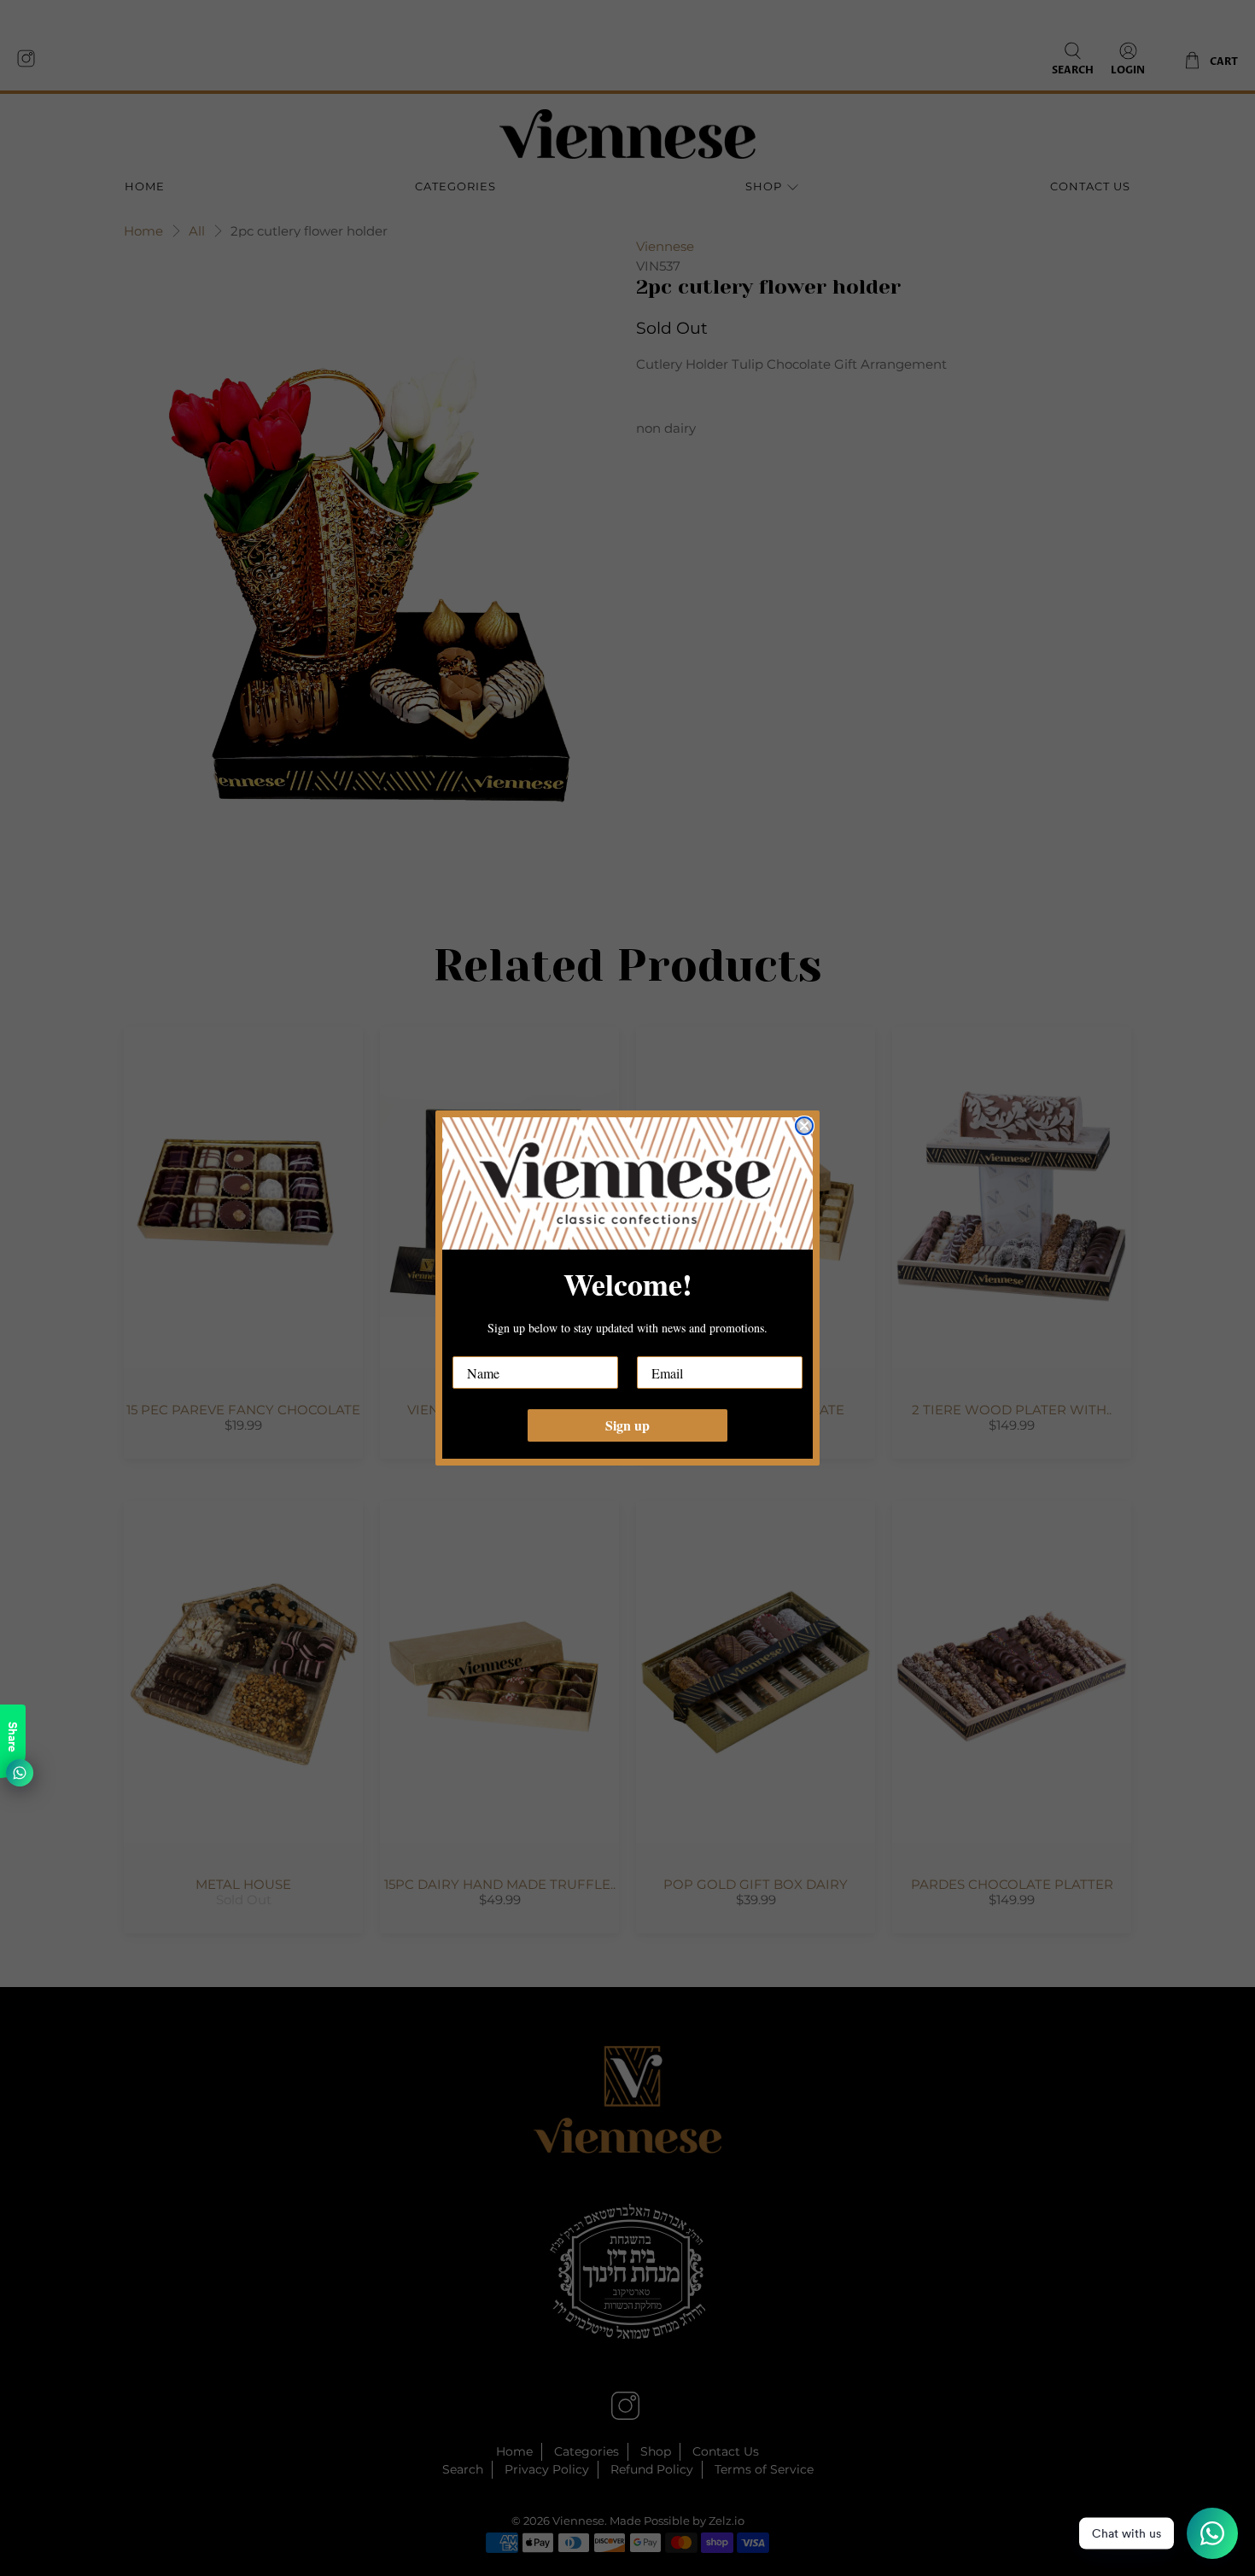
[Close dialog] (804, 1126)
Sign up (627, 1425)
